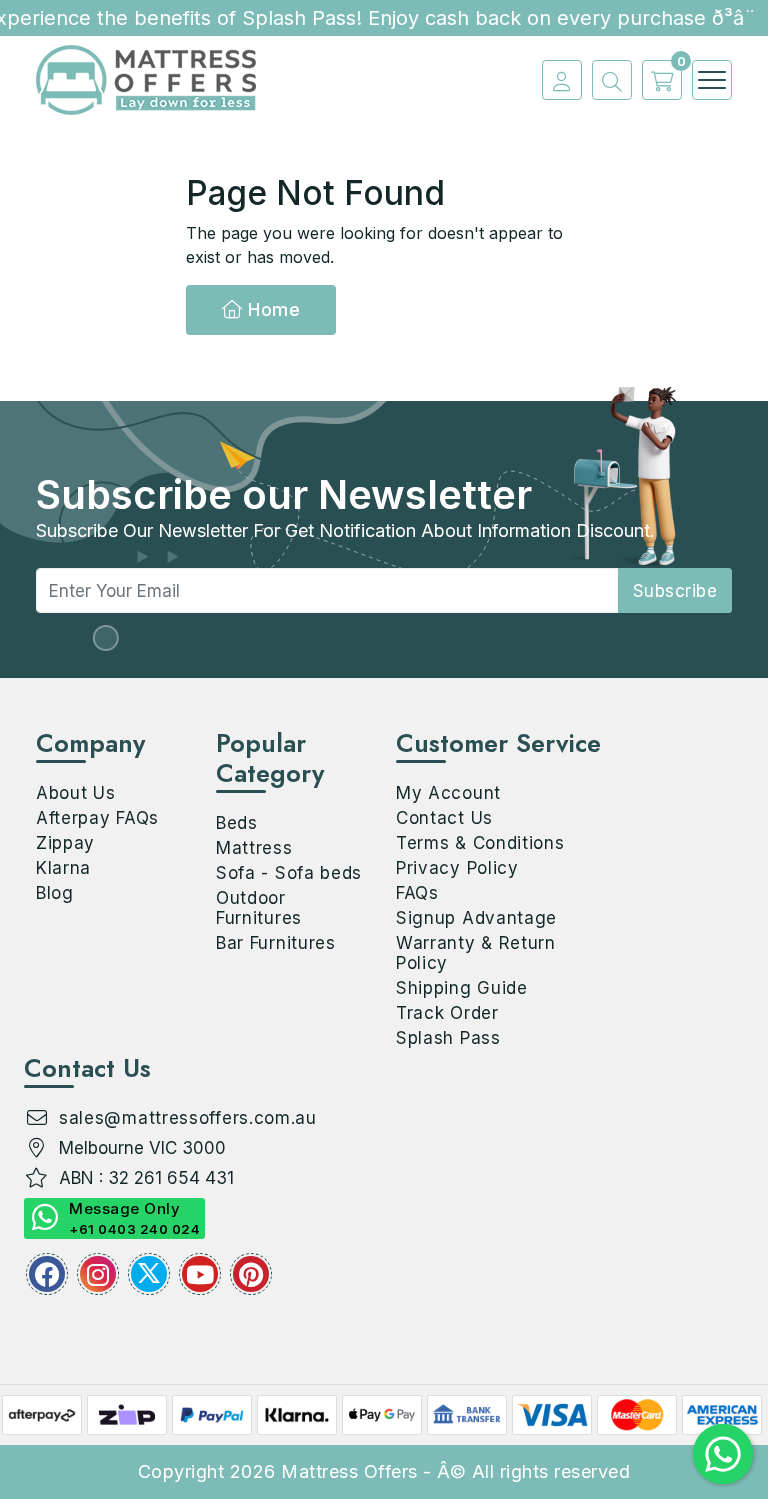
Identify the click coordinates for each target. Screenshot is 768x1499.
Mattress (254, 848)
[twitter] (149, 1274)
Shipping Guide (462, 988)
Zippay (65, 843)
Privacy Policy (457, 868)
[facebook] (47, 1274)
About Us (76, 793)
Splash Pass (448, 1038)
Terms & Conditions (480, 843)
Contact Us (444, 818)
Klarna (63, 868)
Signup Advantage (476, 918)
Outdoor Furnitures (259, 908)
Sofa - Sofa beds (289, 873)
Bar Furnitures (276, 943)
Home (272, 309)
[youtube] (200, 1274)
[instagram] (98, 1274)
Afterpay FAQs (97, 818)
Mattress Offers (349, 1471)
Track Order (447, 1013)
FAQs (417, 893)
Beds (237, 823)
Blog (55, 893)
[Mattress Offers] (146, 78)
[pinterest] (251, 1274)
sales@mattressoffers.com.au (188, 1118)
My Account (448, 793)
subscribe (675, 591)
